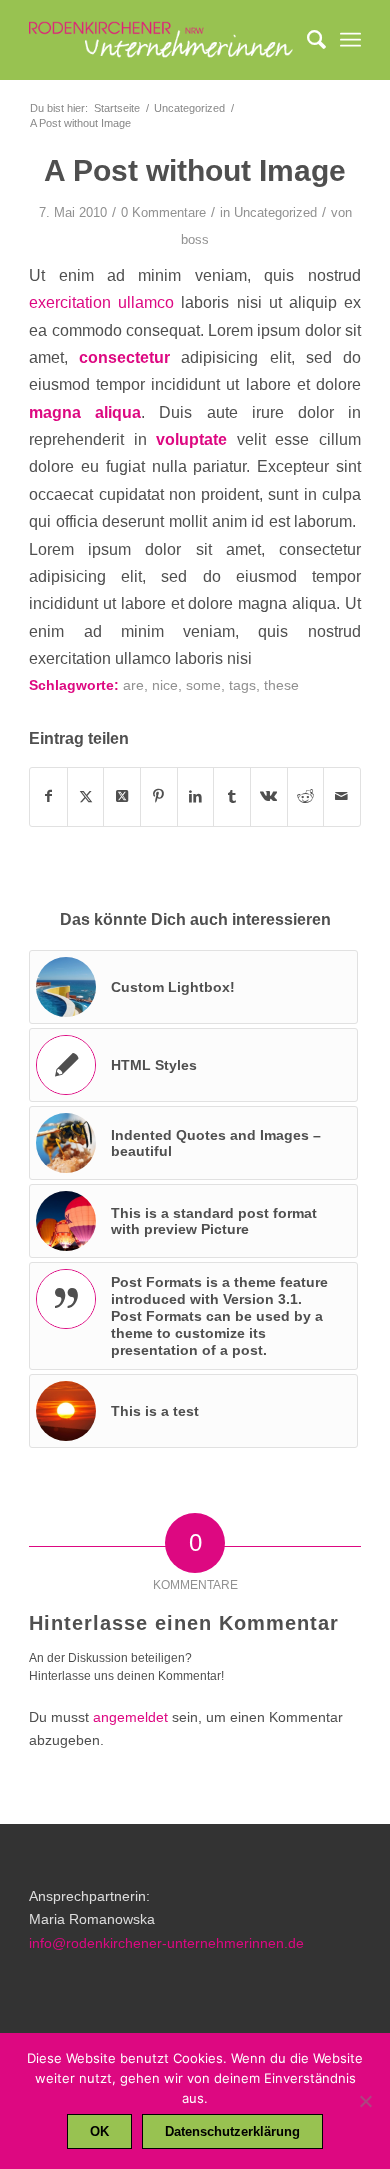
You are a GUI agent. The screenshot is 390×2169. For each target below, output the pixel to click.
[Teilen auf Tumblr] (232, 796)
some (203, 685)
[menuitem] (306, 40)
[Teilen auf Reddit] (306, 796)
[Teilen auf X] (86, 796)
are (133, 685)
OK (99, 2131)
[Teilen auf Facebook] (48, 796)
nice (165, 685)
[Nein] (365, 2101)
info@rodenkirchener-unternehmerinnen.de (166, 1943)
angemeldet (130, 1717)
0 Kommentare (163, 212)
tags (242, 685)
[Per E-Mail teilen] (342, 796)
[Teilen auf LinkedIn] (196, 796)
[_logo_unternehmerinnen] (161, 40)
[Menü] (350, 40)
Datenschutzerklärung (232, 2131)
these (281, 685)
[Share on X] (122, 796)
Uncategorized (275, 212)
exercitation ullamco (101, 302)
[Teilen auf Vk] (269, 796)
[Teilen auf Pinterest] (159, 796)
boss (195, 239)
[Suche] (306, 40)
